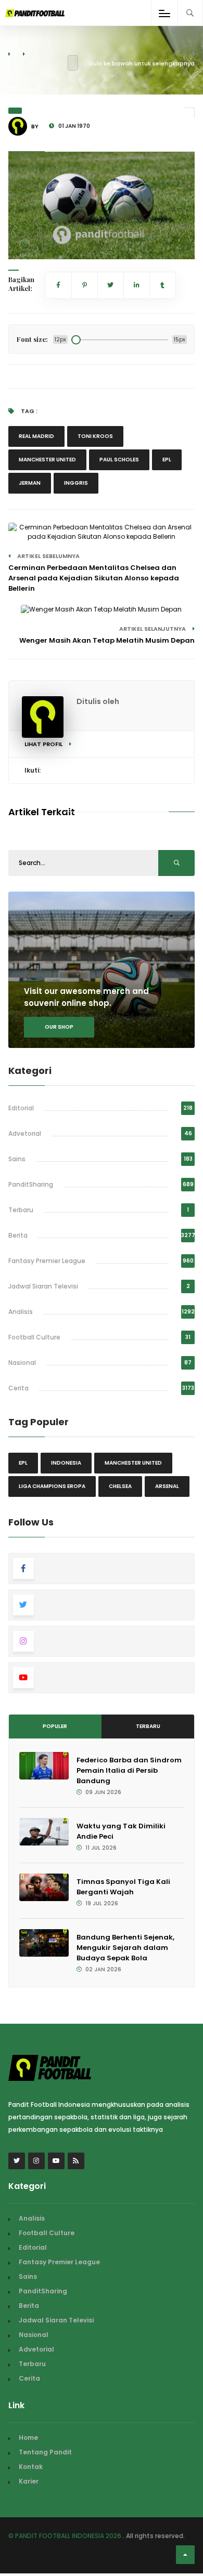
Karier (29, 2481)
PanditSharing (31, 1184)
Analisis (21, 1312)
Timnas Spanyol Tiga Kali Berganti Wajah (123, 1887)
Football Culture (34, 1337)
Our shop (59, 1027)
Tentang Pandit (45, 2452)
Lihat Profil (44, 744)
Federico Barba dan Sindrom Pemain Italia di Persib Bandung (129, 1770)
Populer (55, 1726)
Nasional (22, 1363)
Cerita (18, 1388)
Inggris (76, 483)
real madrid (36, 436)
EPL (167, 460)
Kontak (31, 2467)
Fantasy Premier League (47, 1261)
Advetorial (25, 1133)
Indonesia (66, 1463)
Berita (18, 1235)
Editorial (21, 1108)
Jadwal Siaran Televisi (43, 1286)
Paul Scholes (119, 460)
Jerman (30, 483)
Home (28, 2438)
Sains (17, 1159)
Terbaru (21, 1210)
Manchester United (47, 460)
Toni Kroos (95, 436)
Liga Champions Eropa (52, 1486)
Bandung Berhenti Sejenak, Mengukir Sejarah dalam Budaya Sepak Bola (125, 1948)
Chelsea (120, 1486)
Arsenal (167, 1486)
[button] (24, 245)
